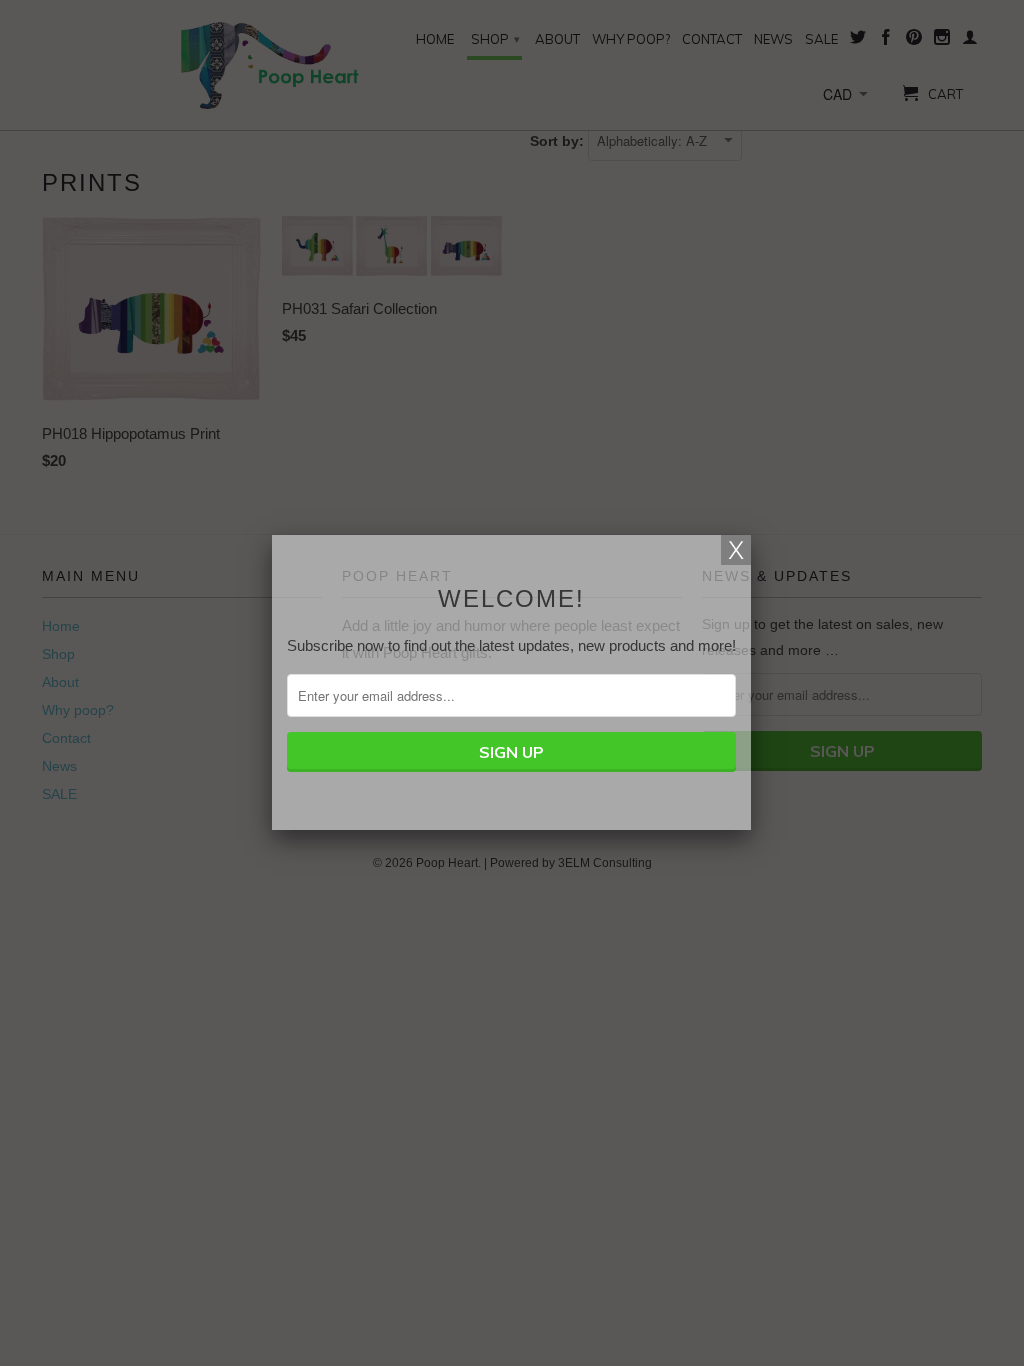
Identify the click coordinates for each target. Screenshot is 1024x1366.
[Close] (736, 550)
